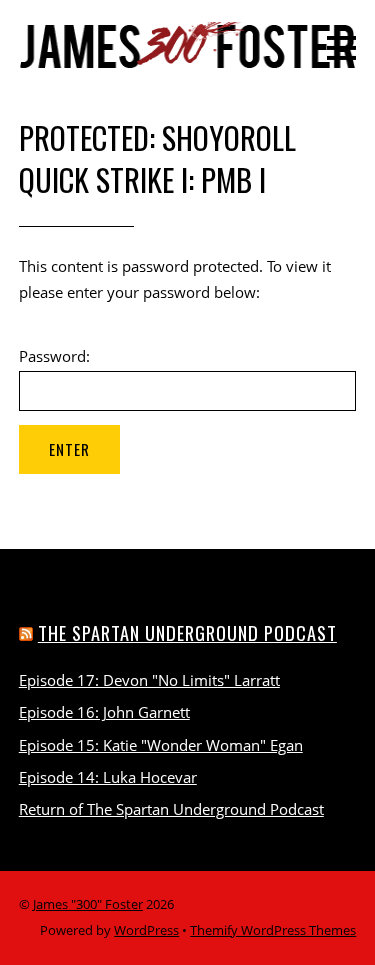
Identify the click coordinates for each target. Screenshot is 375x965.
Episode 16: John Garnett (104, 712)
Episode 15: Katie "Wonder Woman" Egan (161, 745)
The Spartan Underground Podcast (187, 632)
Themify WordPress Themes (273, 930)
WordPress (146, 930)
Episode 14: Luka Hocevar (108, 777)
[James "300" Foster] (188, 58)
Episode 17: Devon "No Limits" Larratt (149, 680)
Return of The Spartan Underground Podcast (171, 809)
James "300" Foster (88, 904)
